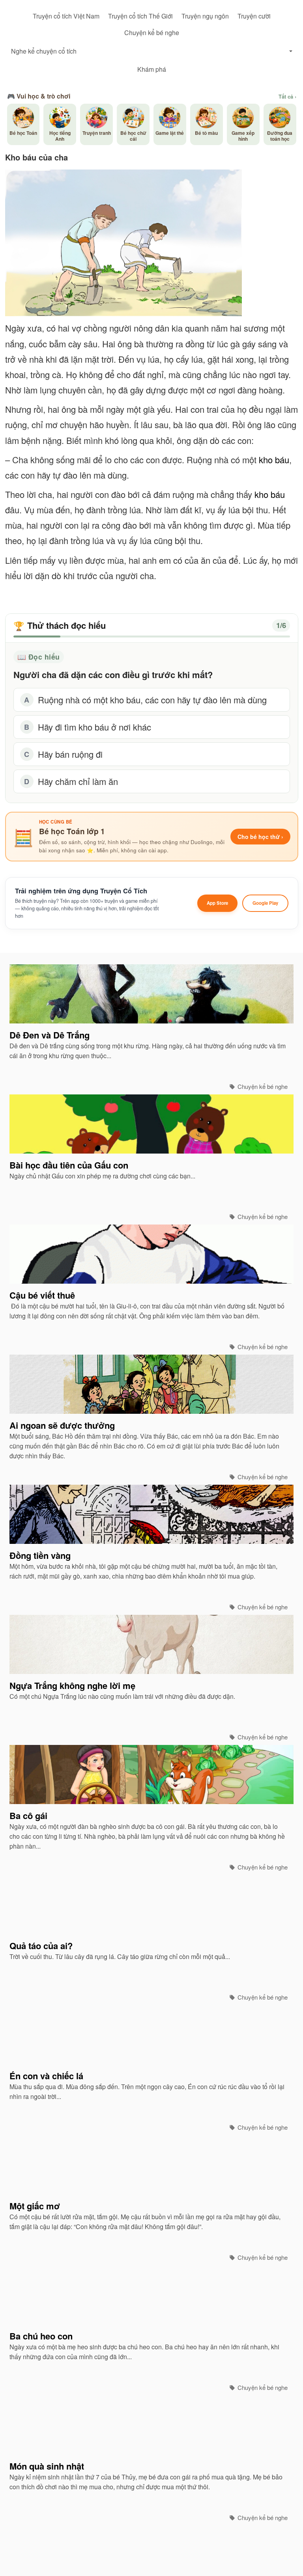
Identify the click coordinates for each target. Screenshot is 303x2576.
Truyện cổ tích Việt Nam (66, 16)
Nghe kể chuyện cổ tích (44, 51)
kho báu (274, 459)
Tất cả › (287, 97)
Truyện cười (254, 16)
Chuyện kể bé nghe (152, 33)
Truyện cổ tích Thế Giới (140, 16)
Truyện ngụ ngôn (205, 16)
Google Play (265, 903)
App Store (217, 903)
